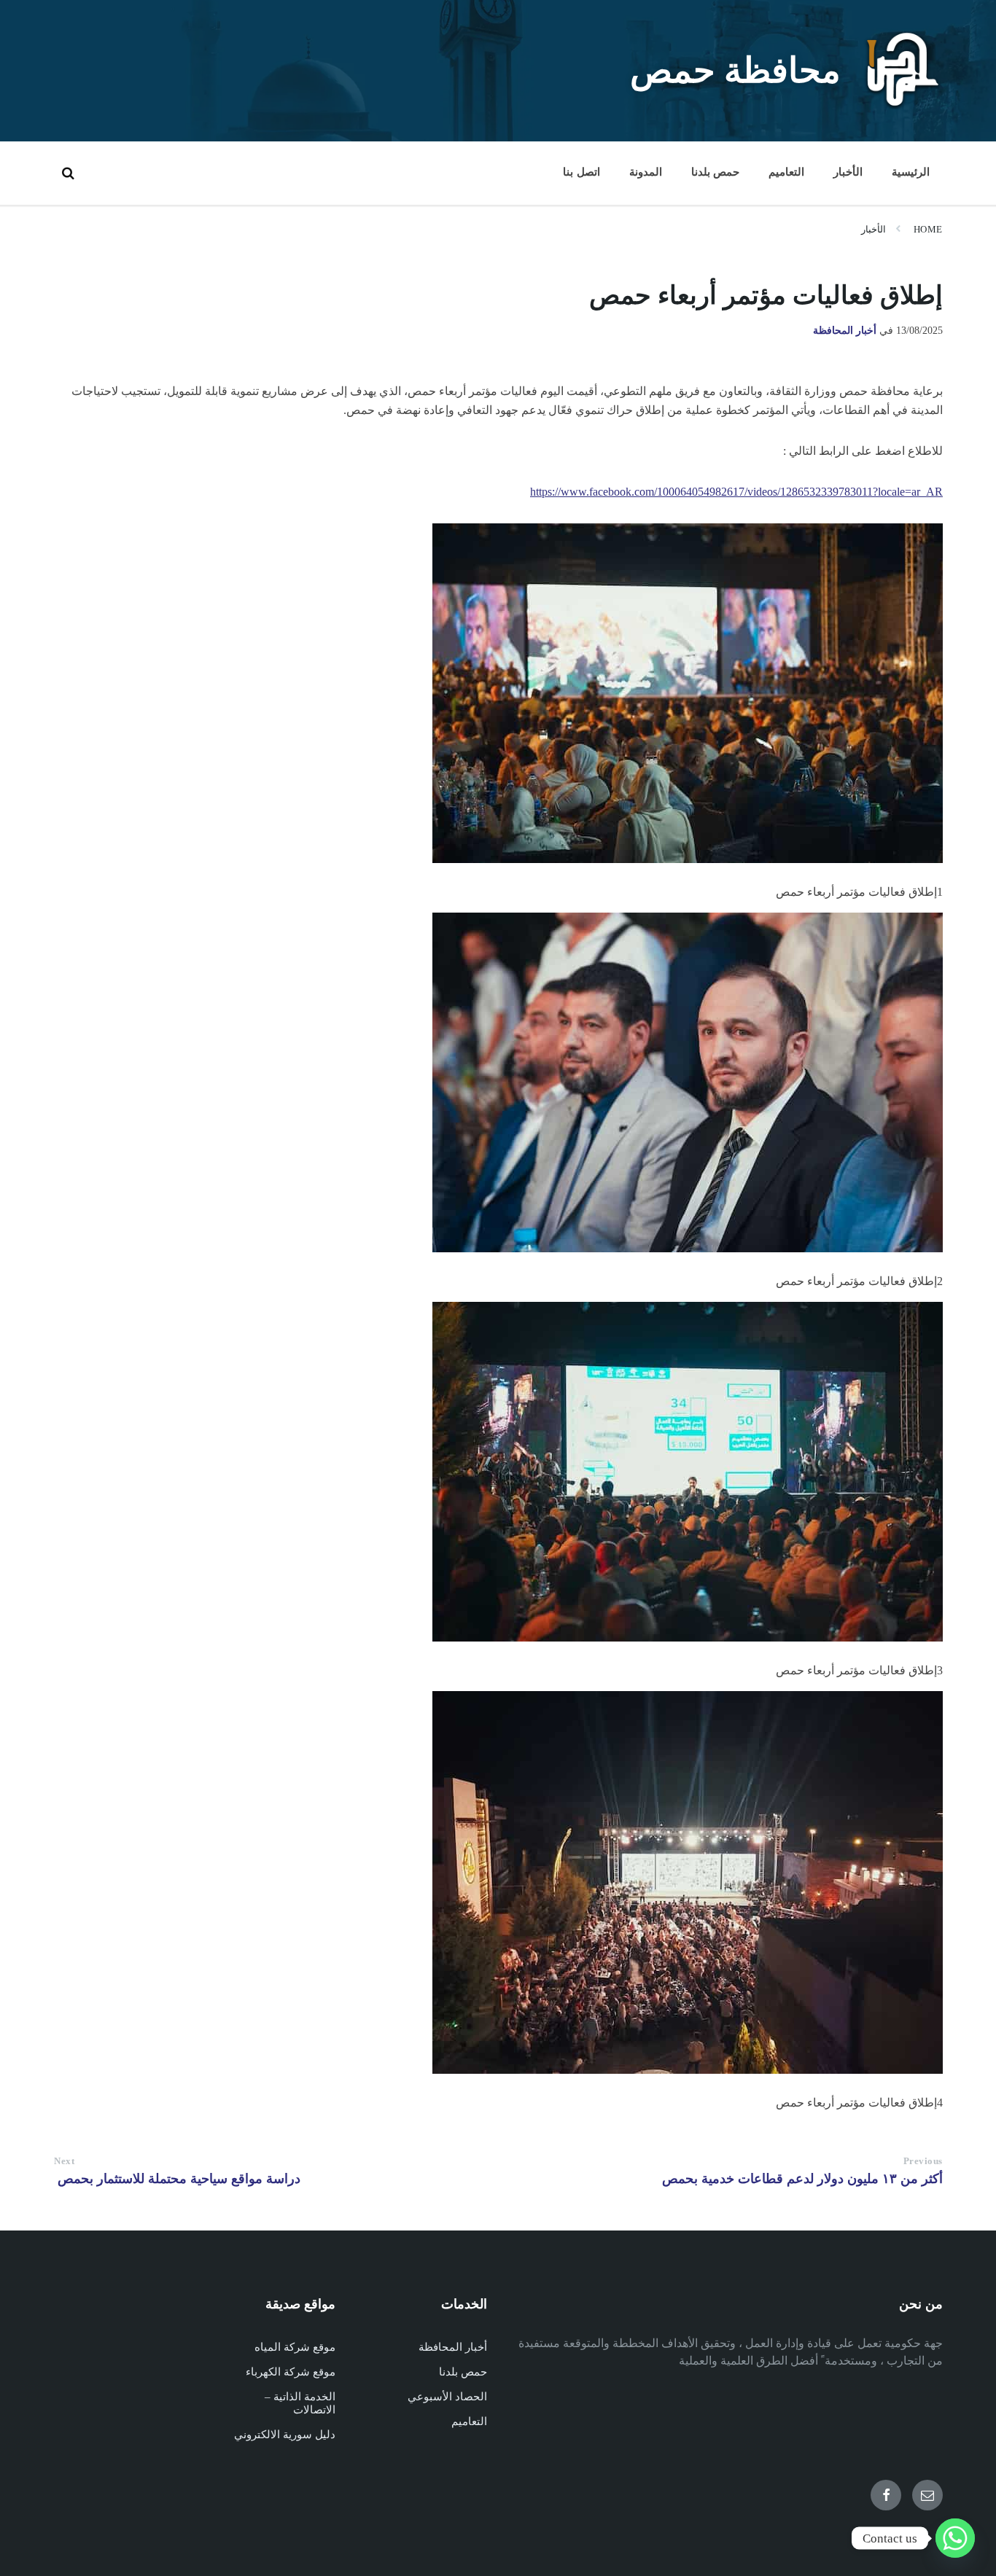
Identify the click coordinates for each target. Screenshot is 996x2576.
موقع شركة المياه (295, 2347)
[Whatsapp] (955, 2538)
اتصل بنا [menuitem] (581, 172)
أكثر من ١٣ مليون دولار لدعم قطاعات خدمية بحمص (802, 2179)
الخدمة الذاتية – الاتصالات (300, 2403)
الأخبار (874, 229)
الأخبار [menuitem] (848, 172)
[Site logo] (903, 105)
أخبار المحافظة (845, 331)
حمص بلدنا (463, 2372)
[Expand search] (68, 173)
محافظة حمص (735, 70)
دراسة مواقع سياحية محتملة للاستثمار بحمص (177, 2179)
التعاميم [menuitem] (786, 172)
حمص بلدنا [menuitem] (715, 172)
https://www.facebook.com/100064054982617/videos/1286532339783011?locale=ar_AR (736, 492)
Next (64, 2161)
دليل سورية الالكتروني (285, 2435)
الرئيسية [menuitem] (911, 172)
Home (928, 229)
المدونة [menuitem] (646, 172)
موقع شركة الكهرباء (291, 2372)
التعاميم (469, 2421)
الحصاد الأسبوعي (447, 2397)
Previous (923, 2161)
